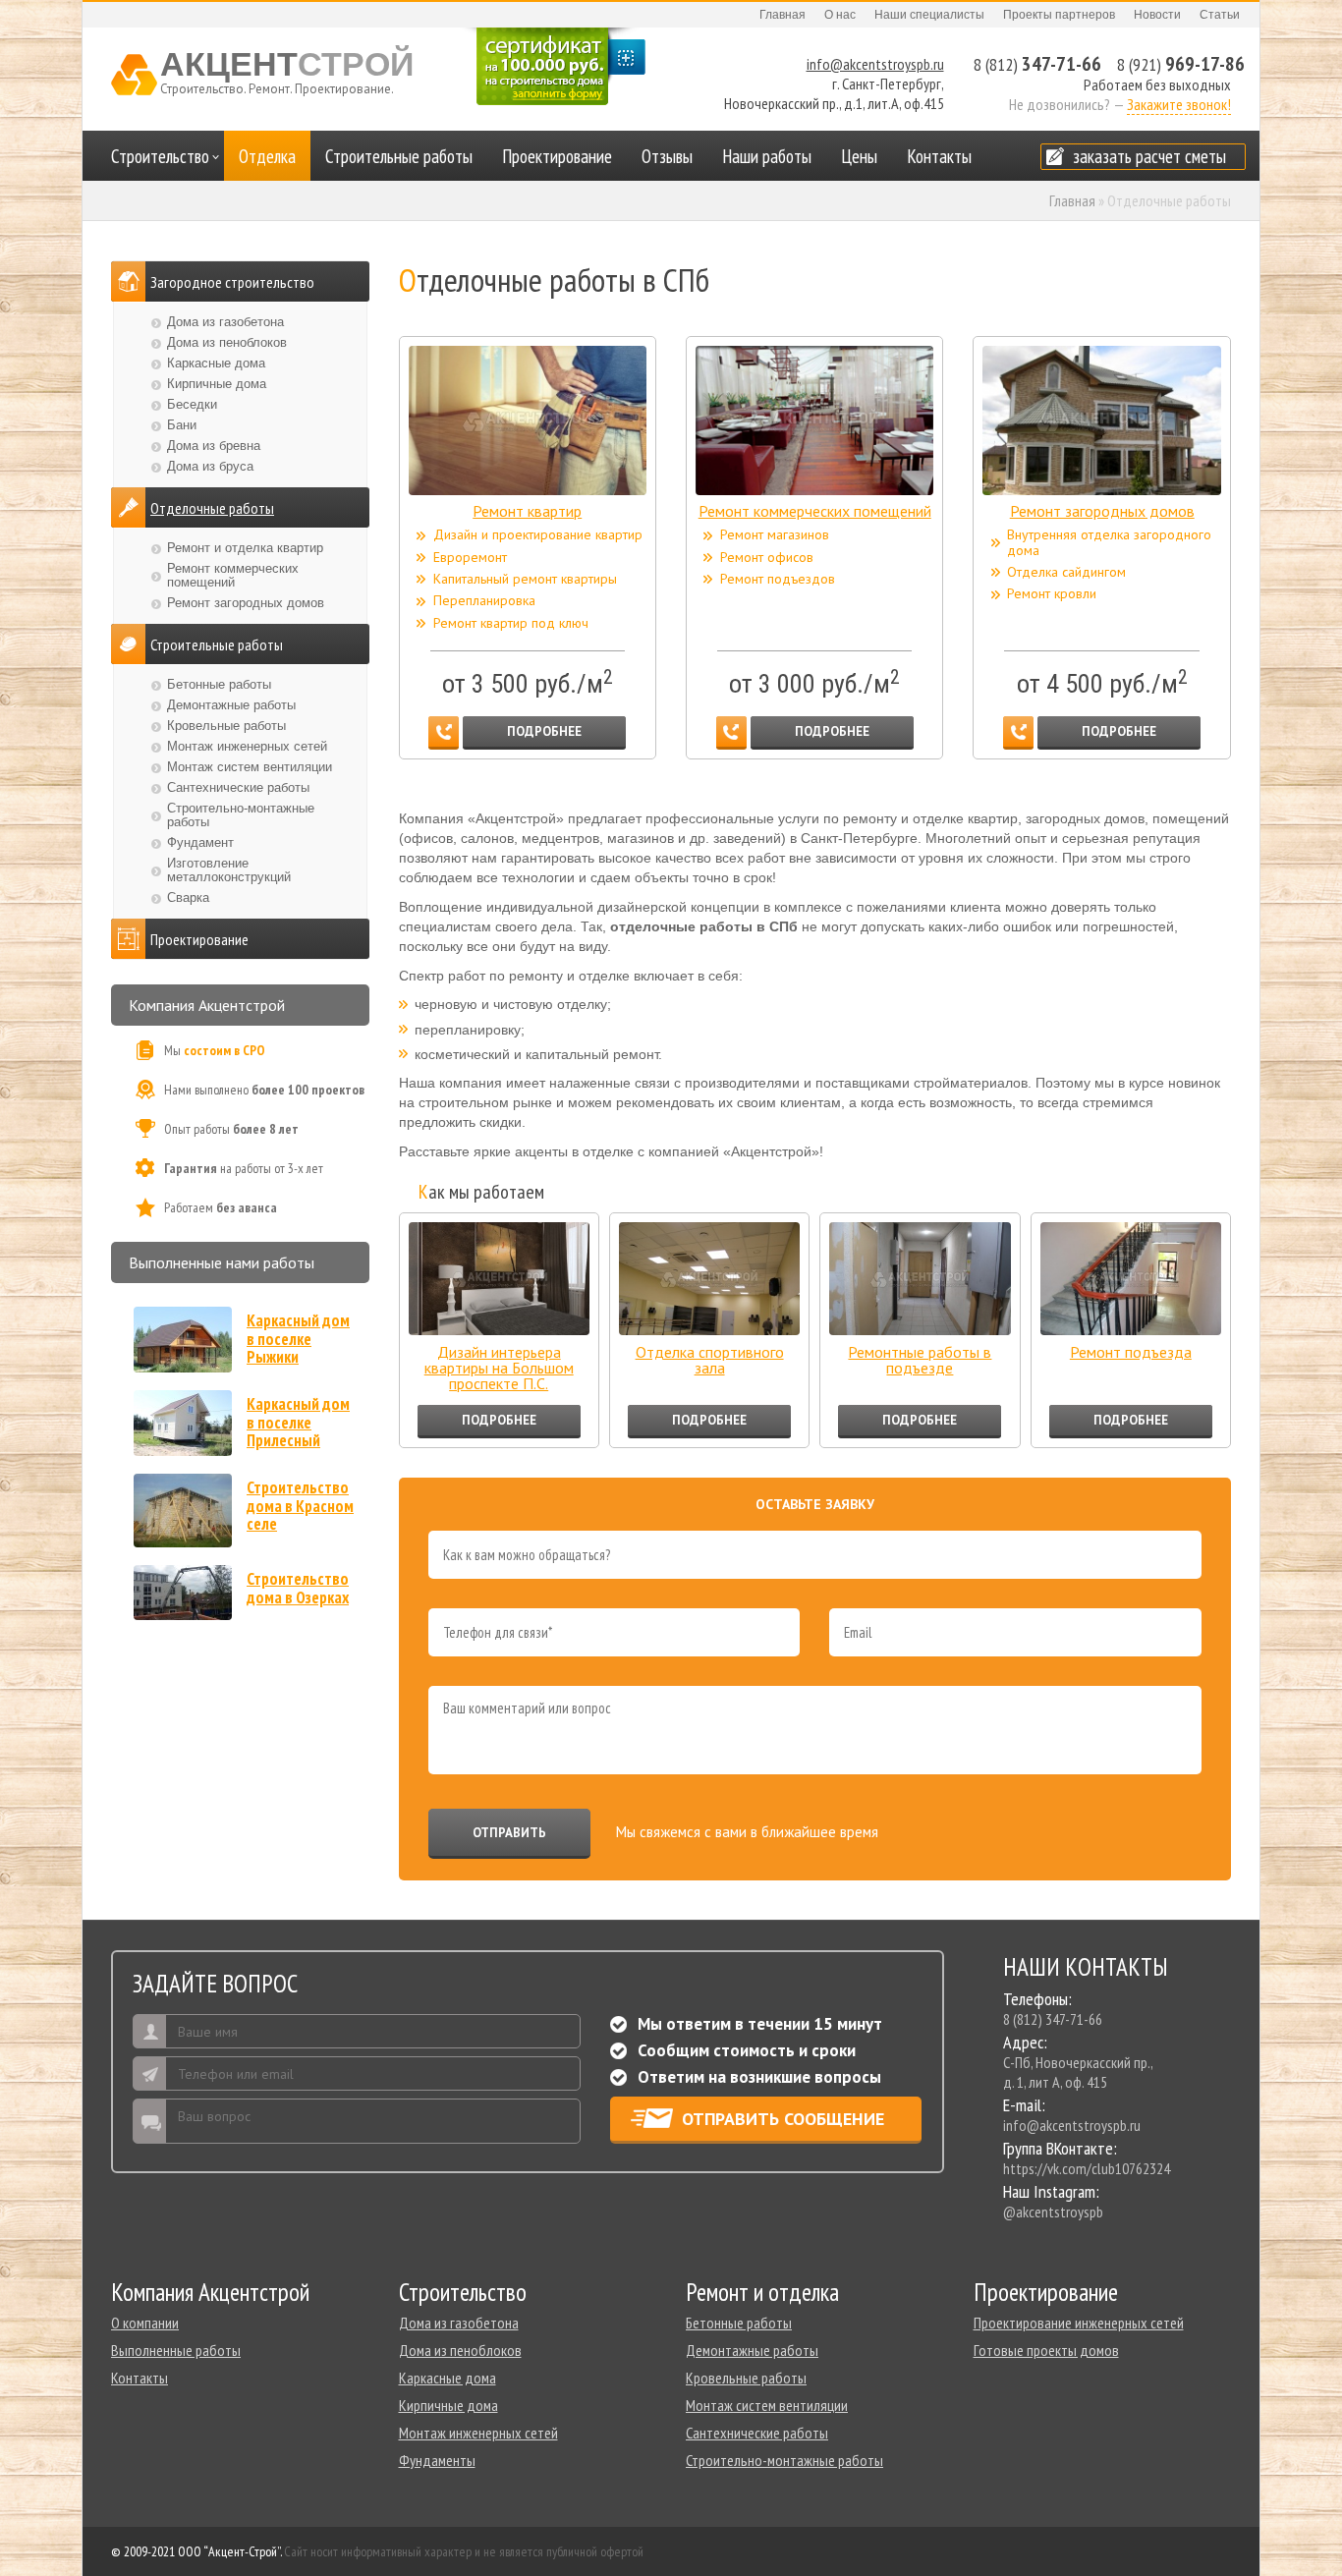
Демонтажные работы (231, 705)
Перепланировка (484, 601)
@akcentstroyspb (1053, 2212)
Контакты (939, 156)
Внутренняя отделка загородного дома (1109, 543)
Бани (182, 425)
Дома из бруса (210, 466)
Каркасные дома (216, 363)
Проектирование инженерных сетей (1079, 2323)
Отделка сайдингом (1066, 572)
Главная (783, 15)
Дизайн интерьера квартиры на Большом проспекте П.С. (499, 1368)
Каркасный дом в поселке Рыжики (298, 1339)
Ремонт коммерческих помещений (815, 511)
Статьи (1220, 15)
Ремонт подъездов (778, 579)
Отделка (267, 156)
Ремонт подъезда (1131, 1353)
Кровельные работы (226, 726)
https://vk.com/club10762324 (1087, 2168)
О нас (840, 15)
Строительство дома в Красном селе (300, 1506)
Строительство (160, 156)
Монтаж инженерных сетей (247, 746)
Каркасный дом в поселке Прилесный (298, 1423)
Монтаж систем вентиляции (250, 767)
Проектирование (557, 156)
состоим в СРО (224, 1050)
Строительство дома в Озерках (298, 1588)
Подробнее (544, 731)
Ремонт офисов (767, 558)
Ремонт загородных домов (1102, 511)
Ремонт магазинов (775, 535)
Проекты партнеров (1059, 15)
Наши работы (767, 156)
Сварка (188, 897)
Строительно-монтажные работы (241, 815)
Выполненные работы (176, 2350)
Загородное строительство (232, 282)
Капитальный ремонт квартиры (525, 579)
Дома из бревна (214, 446)
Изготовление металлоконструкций (229, 870)
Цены (859, 156)
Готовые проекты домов (1046, 2350)
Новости (1157, 15)
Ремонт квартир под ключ (511, 623)
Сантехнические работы (238, 787)
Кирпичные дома (217, 384)
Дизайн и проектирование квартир (538, 535)
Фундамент (200, 842)
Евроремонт (470, 558)
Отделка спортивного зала (710, 1361)
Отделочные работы (212, 508)
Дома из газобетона (225, 322)
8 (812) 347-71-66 (1053, 2019)
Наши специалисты (929, 15)
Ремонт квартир (527, 511)
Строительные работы (399, 156)
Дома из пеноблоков (227, 342)
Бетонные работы (219, 684)
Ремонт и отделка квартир (245, 548)
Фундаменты (437, 2460)
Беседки (192, 404)
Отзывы (667, 156)
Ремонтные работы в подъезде (920, 1361)
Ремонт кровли (1052, 594)
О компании (145, 2323)
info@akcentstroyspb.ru (875, 64)
